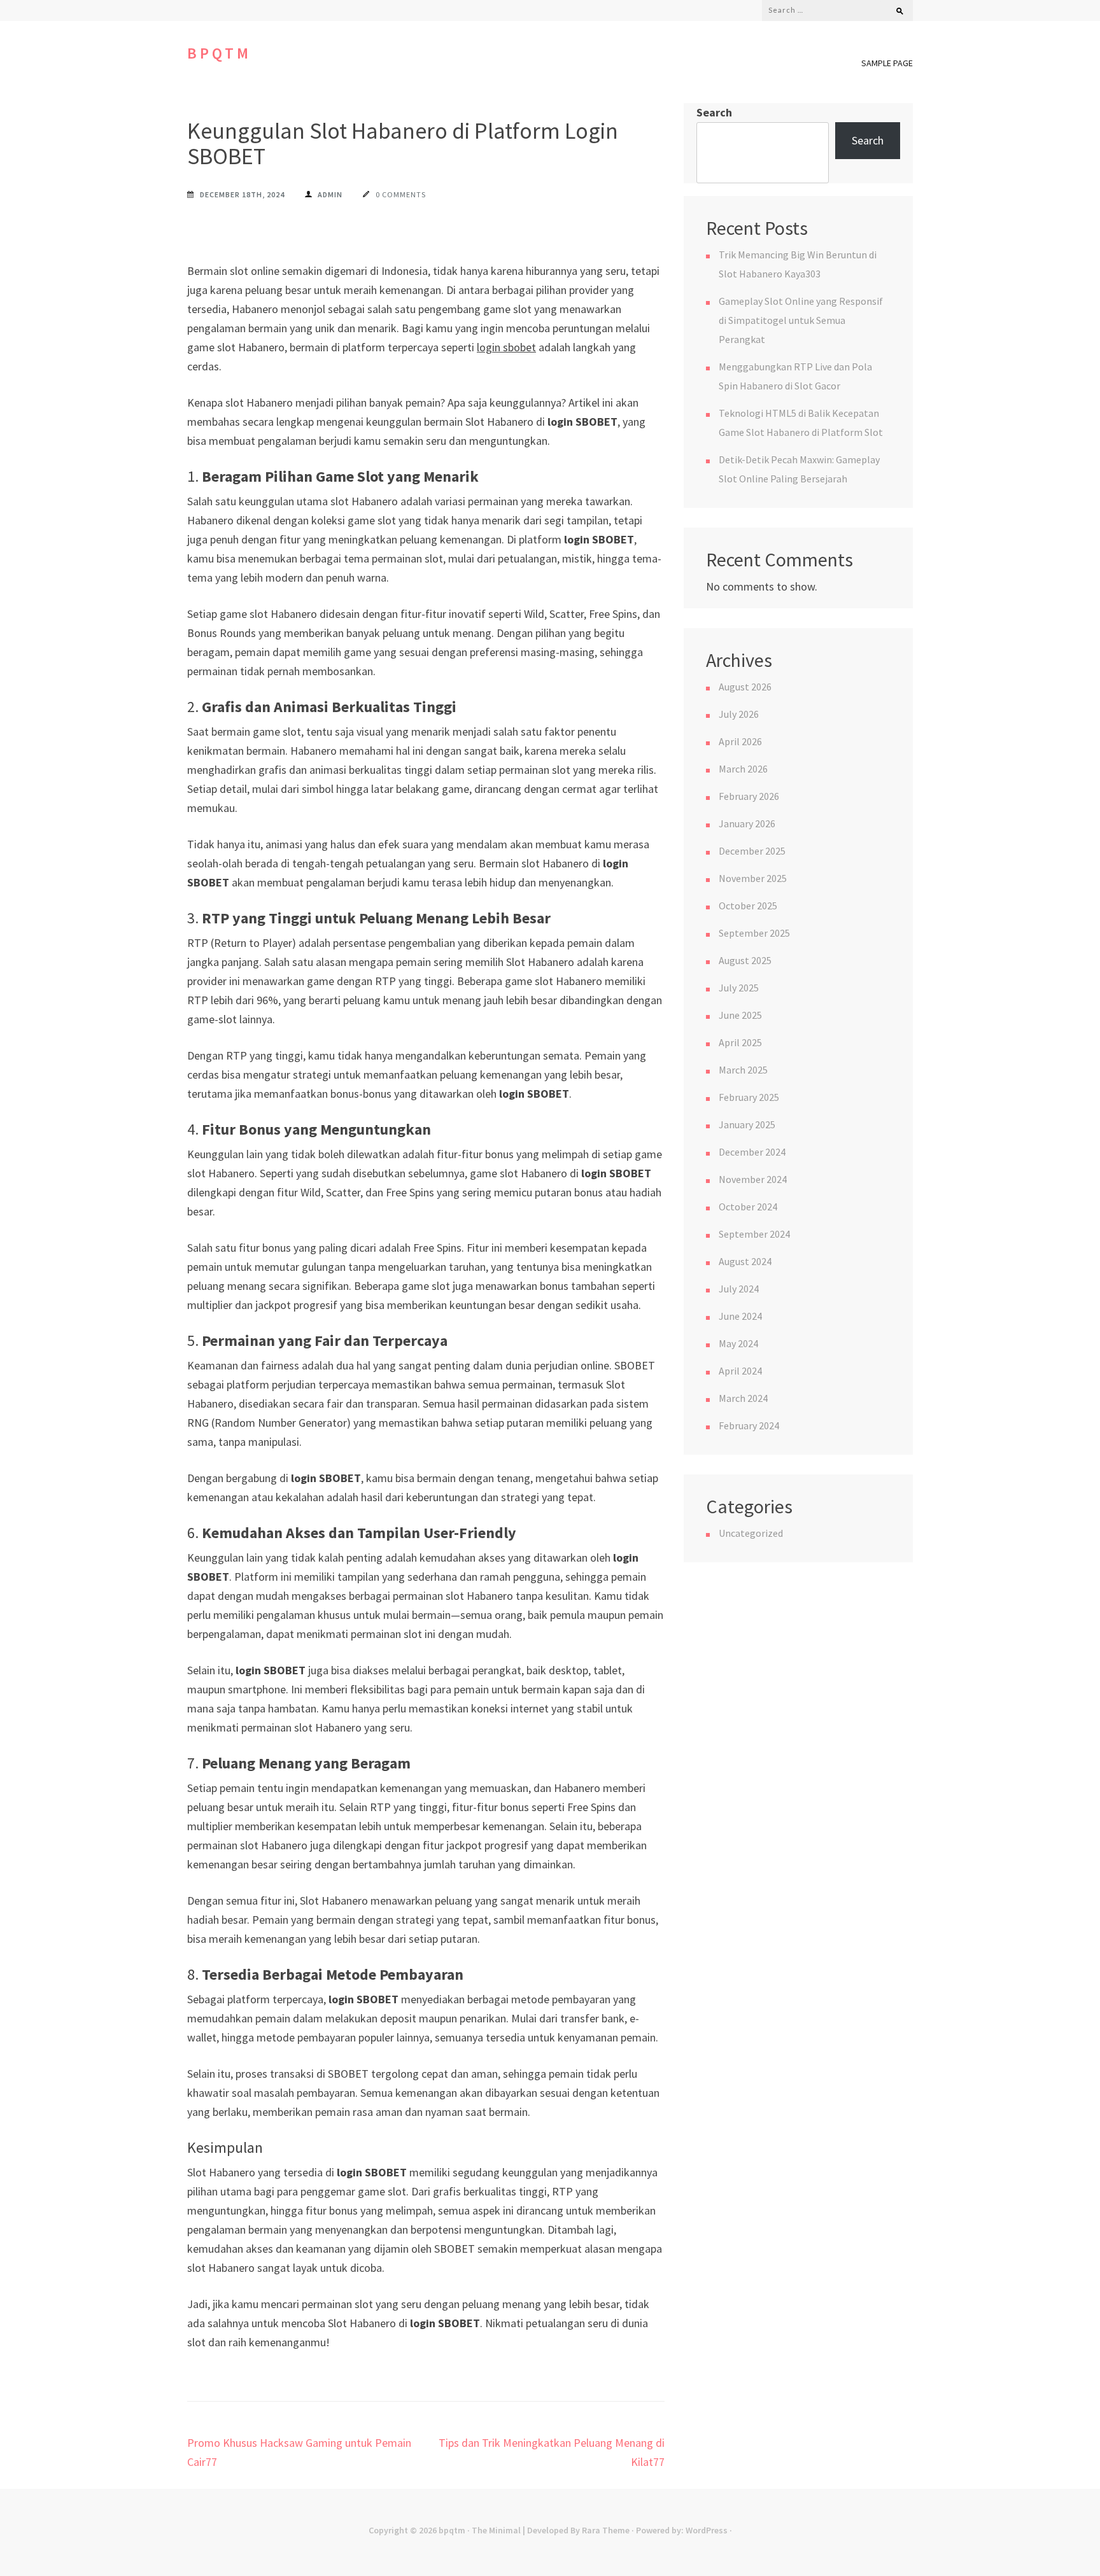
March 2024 (743, 1398)
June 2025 (740, 1015)
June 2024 (740, 1316)
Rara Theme (606, 2530)
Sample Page (887, 63)
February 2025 (749, 1097)
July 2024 (739, 1289)
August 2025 (745, 960)
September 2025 (754, 933)
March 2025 (743, 1070)
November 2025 (753, 878)
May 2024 (738, 1343)
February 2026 (749, 796)
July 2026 (739, 714)
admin (330, 194)
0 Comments (401, 194)
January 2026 (747, 823)
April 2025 (740, 1042)
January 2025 (747, 1124)
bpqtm (219, 53)
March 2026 (743, 769)
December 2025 (752, 851)
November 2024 (753, 1179)
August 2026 (745, 687)
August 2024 (745, 1261)
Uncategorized (751, 1533)
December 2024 (752, 1152)
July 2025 (739, 988)
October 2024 (748, 1207)
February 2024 (749, 1425)
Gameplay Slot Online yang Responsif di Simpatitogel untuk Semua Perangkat (801, 320)
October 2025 (748, 906)
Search (714, 112)
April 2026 (740, 741)
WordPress (707, 2530)
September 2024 (754, 1234)
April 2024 (740, 1371)
